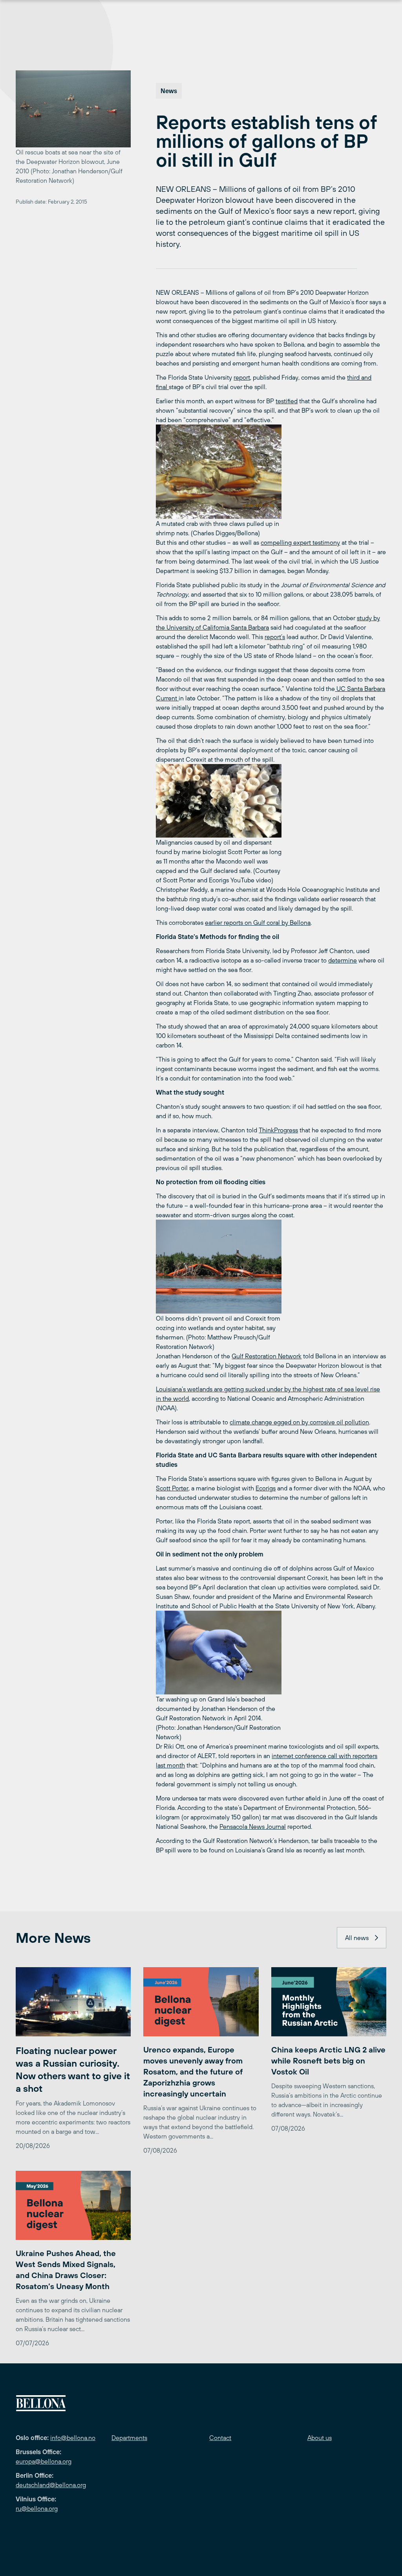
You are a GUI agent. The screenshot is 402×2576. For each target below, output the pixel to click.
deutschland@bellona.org (51, 2485)
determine (343, 960)
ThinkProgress (278, 1130)
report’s (275, 637)
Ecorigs (266, 1488)
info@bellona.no (73, 2438)
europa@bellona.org (44, 2461)
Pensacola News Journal (253, 1826)
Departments (129, 2438)
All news (357, 1938)
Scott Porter (172, 1488)
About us (320, 2438)
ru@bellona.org (37, 2508)
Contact (220, 2438)
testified (287, 401)
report (242, 377)
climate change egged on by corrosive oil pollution (299, 1422)
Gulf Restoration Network (267, 1356)
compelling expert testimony (300, 542)
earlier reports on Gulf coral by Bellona (258, 922)
